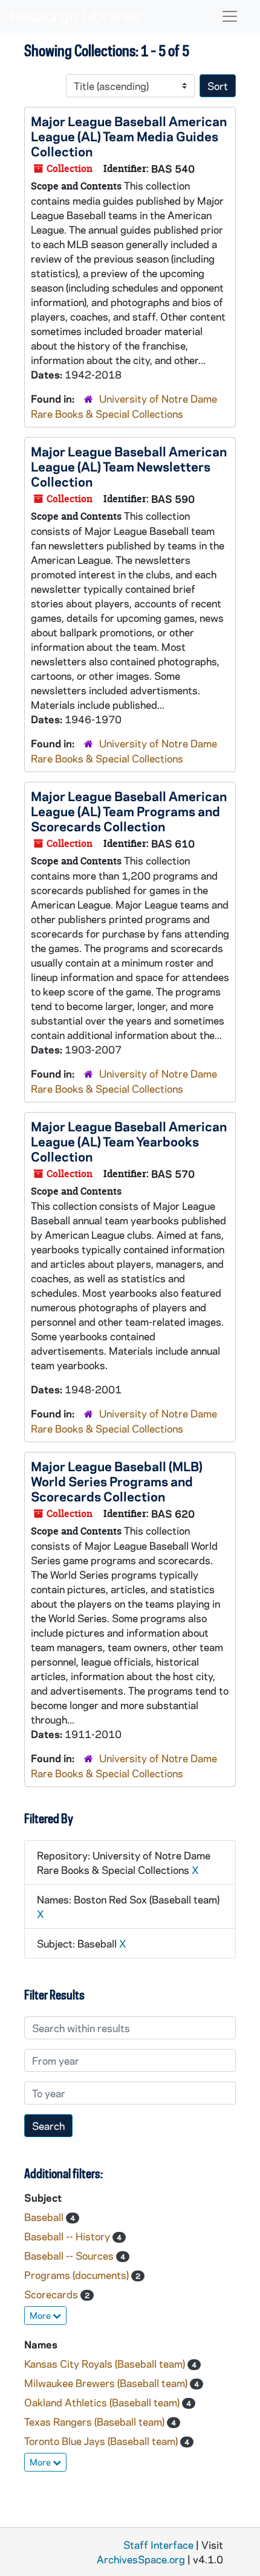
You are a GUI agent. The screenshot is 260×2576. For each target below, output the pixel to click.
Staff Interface (158, 2545)
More (41, 2315)
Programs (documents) (78, 2275)
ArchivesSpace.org (141, 2559)
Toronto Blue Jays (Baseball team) (102, 2441)
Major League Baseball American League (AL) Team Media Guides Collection (129, 136)
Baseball (45, 2217)
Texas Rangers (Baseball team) (96, 2421)
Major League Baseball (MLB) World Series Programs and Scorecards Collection (117, 1481)
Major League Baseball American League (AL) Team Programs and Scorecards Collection (129, 811)
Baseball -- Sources (70, 2255)
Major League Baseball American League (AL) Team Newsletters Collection (129, 466)
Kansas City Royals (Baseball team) (106, 2363)
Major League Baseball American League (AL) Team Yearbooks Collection (129, 1141)
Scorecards (52, 2294)
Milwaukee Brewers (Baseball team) (107, 2383)
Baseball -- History (68, 2236)
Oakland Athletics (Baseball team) (103, 2402)
